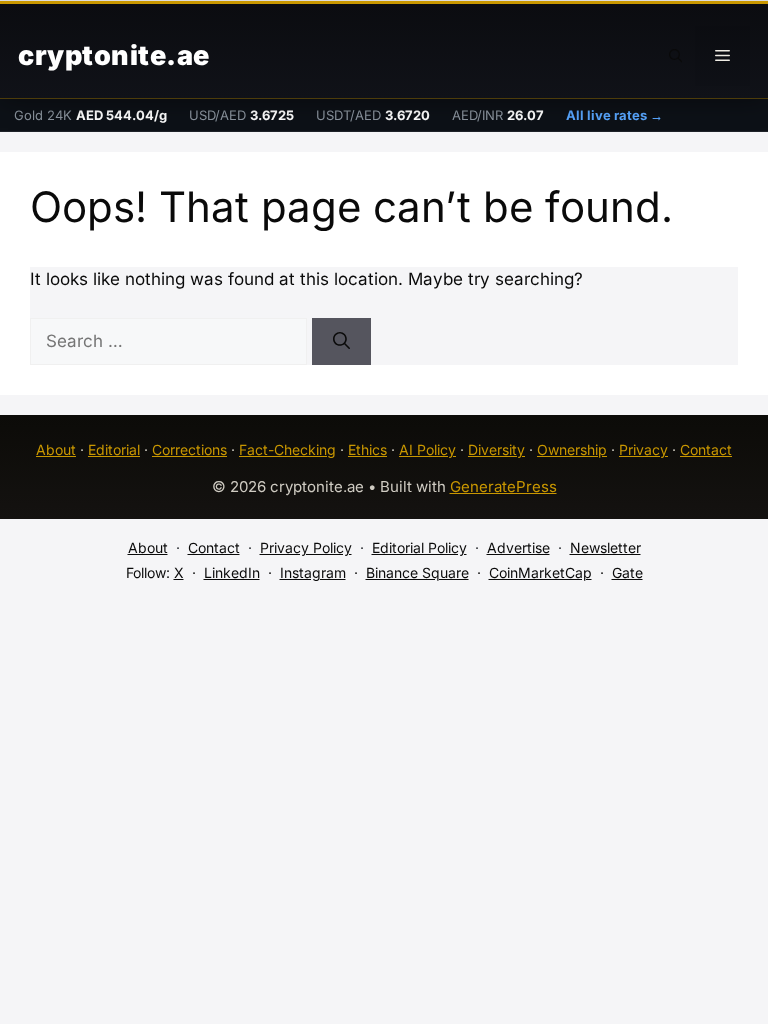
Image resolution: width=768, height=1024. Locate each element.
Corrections (189, 449)
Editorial (114, 449)
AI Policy (427, 449)
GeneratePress (503, 486)
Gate (627, 572)
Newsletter (605, 547)
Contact (706, 449)
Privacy (643, 449)
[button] (676, 56)
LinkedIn (232, 572)
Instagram (313, 572)
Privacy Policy (306, 547)
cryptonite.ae (114, 55)
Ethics (367, 449)
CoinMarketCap (540, 572)
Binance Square (417, 572)
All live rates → (614, 115)
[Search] (341, 342)
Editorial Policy (419, 547)
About (56, 449)
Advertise (518, 547)
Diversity (496, 449)
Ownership (572, 449)
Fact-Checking (287, 449)
